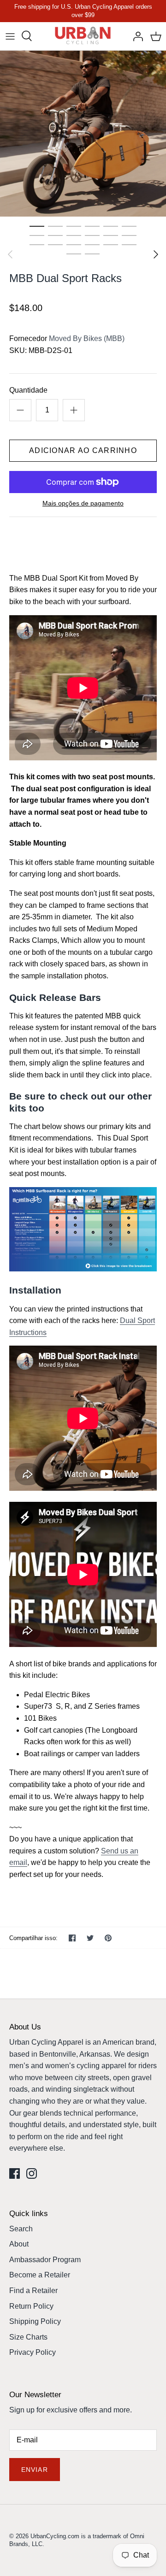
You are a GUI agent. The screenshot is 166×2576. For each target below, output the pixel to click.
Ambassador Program (45, 2260)
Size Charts (28, 2337)
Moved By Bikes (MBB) (87, 338)
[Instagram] (32, 2173)
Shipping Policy (35, 2321)
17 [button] (111, 244)
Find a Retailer (33, 2291)
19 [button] (74, 253)
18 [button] (129, 244)
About (19, 2244)
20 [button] (92, 253)
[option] (83, 134)
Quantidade (28, 390)
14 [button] (55, 244)
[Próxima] (156, 254)
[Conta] (136, 36)
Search (21, 2229)
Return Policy (31, 2306)
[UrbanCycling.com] (83, 36)
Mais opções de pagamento (83, 503)
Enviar (35, 2470)
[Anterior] (10, 254)
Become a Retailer (40, 2275)
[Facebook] (15, 2173)
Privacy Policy (33, 2352)
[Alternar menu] (10, 36)
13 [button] (37, 244)
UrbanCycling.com (55, 2536)
